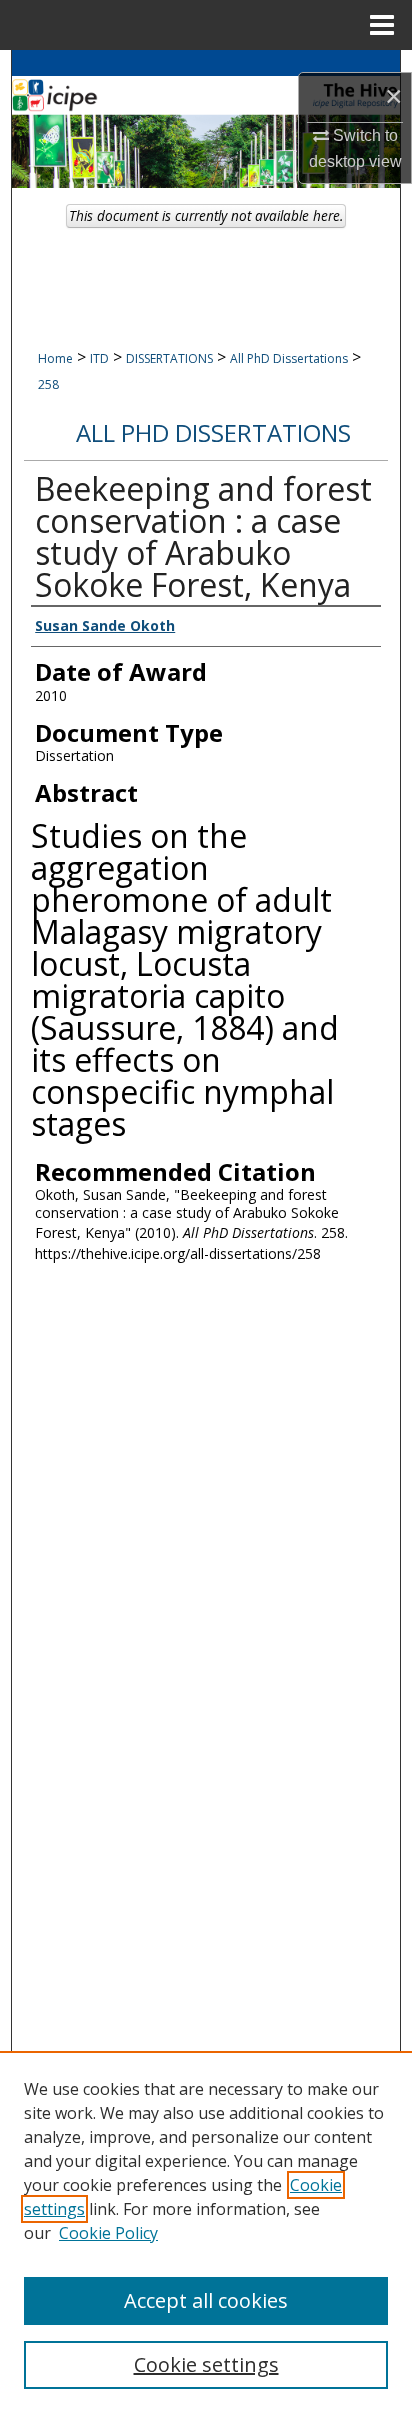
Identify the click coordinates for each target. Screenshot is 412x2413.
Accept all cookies (206, 2300)
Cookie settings (206, 2364)
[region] (206, 2232)
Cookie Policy (108, 2233)
